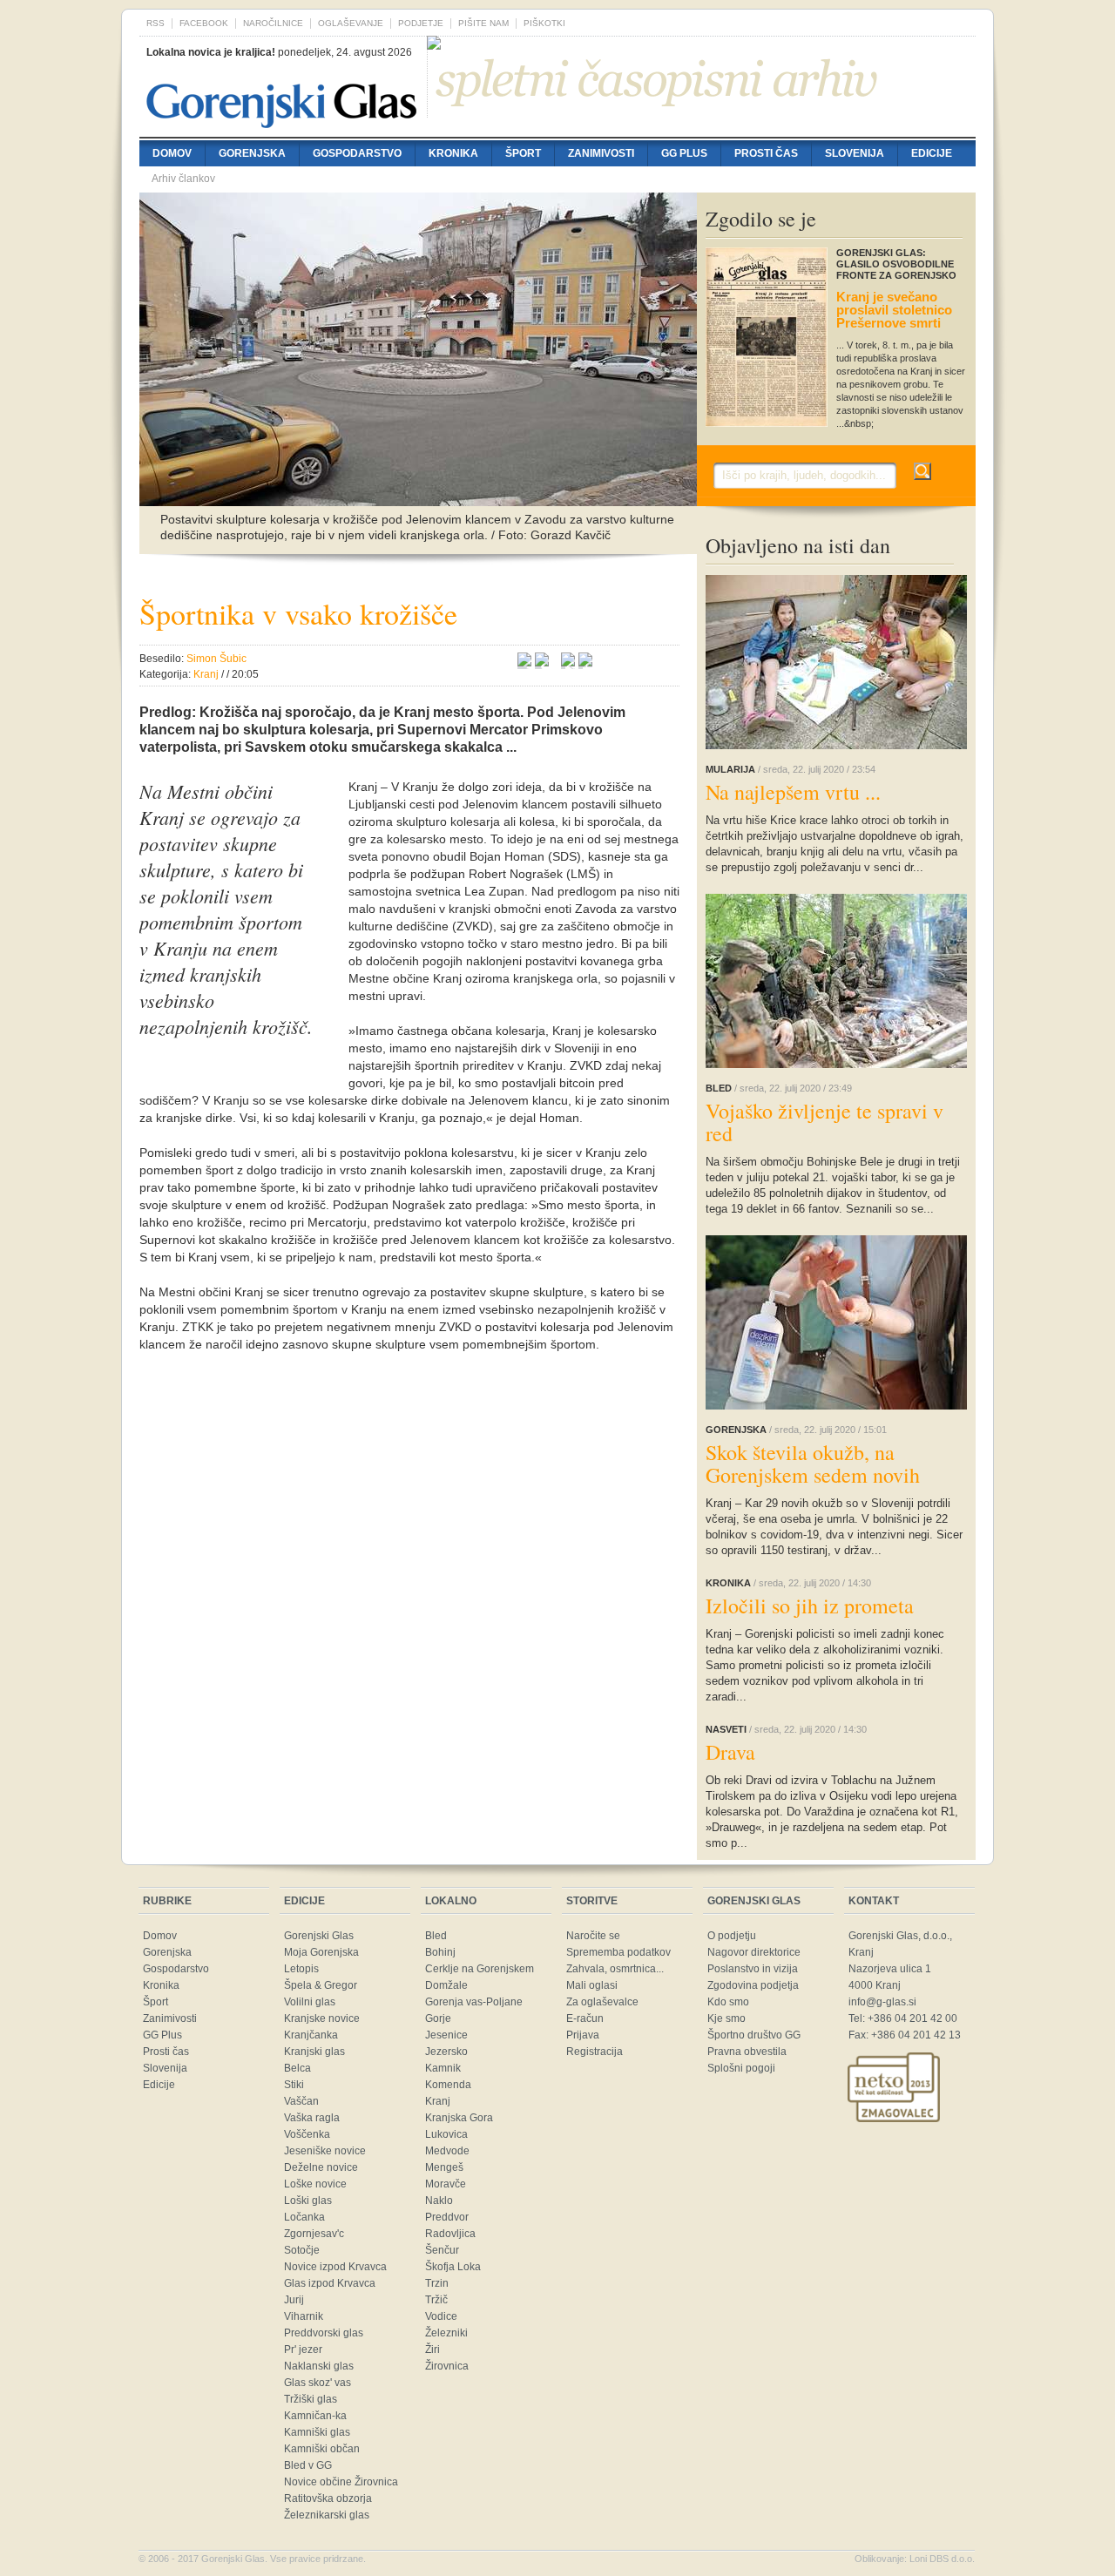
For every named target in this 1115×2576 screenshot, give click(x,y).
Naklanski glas (319, 2366)
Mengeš (444, 2167)
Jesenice (446, 2035)
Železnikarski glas (327, 2515)
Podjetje (421, 23)
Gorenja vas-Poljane (474, 2002)
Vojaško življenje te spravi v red (824, 1122)
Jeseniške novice (325, 2151)
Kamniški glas (317, 2432)
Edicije (932, 153)
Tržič (436, 2300)
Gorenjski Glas (319, 1936)
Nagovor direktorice (754, 1952)
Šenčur (442, 2250)
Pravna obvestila (747, 2052)
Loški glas (308, 2201)
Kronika (453, 153)
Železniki (446, 2333)
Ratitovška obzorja (328, 2498)
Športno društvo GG (754, 2035)
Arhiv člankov (183, 179)
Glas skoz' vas (318, 2383)
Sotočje (302, 2250)
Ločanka (304, 2217)
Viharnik (304, 2316)
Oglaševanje (351, 23)
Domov (172, 153)
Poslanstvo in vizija (753, 1969)
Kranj (438, 2101)
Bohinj (440, 1952)
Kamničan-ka (315, 2416)
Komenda (448, 2085)
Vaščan (301, 2101)
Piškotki (544, 23)
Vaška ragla (312, 2118)
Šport (523, 153)
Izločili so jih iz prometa (810, 1606)
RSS (155, 23)
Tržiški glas (311, 2399)
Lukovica (446, 2134)
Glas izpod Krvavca (330, 2283)
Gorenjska (252, 153)
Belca (297, 2068)
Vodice (441, 2316)
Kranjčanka (311, 2035)
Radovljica (450, 2234)
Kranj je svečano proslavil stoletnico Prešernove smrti (894, 310)
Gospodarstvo (357, 153)
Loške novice (315, 2184)
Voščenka (307, 2134)
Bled (436, 1936)
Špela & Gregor (321, 1985)
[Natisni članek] (585, 662)
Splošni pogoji (741, 2068)
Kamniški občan (322, 2449)
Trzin (437, 2283)
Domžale (446, 1985)
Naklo (439, 2201)
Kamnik (443, 2068)
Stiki (294, 2085)
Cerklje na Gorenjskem (480, 1969)
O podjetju (732, 1936)
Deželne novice (321, 2167)
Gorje (438, 2018)
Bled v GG (308, 2465)
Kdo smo (728, 2002)
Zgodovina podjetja (753, 1985)
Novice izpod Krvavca (335, 2267)
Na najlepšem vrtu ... (793, 792)
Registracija (595, 2052)
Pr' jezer (303, 2350)
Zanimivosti (601, 153)
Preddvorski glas (324, 2333)
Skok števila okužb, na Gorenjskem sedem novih (813, 1464)
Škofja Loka (453, 2267)
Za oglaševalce (602, 2002)
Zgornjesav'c (314, 2234)
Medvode (447, 2151)
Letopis (301, 1969)
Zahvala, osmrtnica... (615, 1969)
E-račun (585, 2018)
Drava (730, 1752)
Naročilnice (273, 23)
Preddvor (447, 2217)
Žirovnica (447, 2366)
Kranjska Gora (459, 2118)
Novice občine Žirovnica (341, 2482)
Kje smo (726, 2018)
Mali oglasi (592, 1985)
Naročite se (593, 1936)
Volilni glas (310, 2002)
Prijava (583, 2035)
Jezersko (446, 2052)
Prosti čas (766, 153)
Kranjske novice (322, 2018)
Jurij (294, 2300)
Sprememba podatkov (618, 1952)
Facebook (204, 23)
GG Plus (684, 153)
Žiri (432, 2350)
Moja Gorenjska (321, 1952)
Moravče (446, 2184)
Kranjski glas (314, 2052)
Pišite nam (483, 23)
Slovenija (855, 153)
